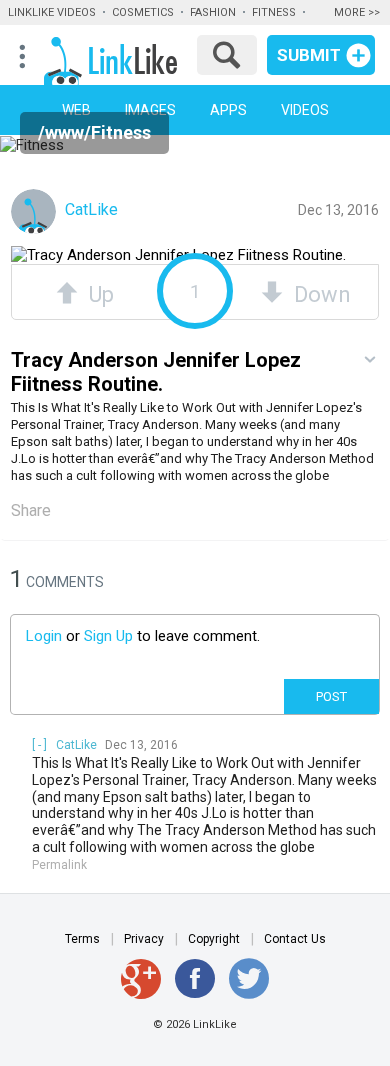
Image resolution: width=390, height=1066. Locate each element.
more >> (357, 12)
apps (228, 110)
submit (309, 55)
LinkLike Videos (52, 12)
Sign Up (108, 636)
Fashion (213, 12)
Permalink (59, 865)
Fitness (274, 12)
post (331, 696)
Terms (82, 939)
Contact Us (295, 939)
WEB (76, 110)
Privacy (144, 939)
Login (44, 636)
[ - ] (39, 745)
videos (305, 110)
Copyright (214, 939)
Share (31, 510)
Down (317, 292)
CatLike (89, 209)
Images (150, 110)
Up (96, 292)
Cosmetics (143, 12)
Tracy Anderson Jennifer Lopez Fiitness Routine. (156, 372)
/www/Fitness (94, 132)
